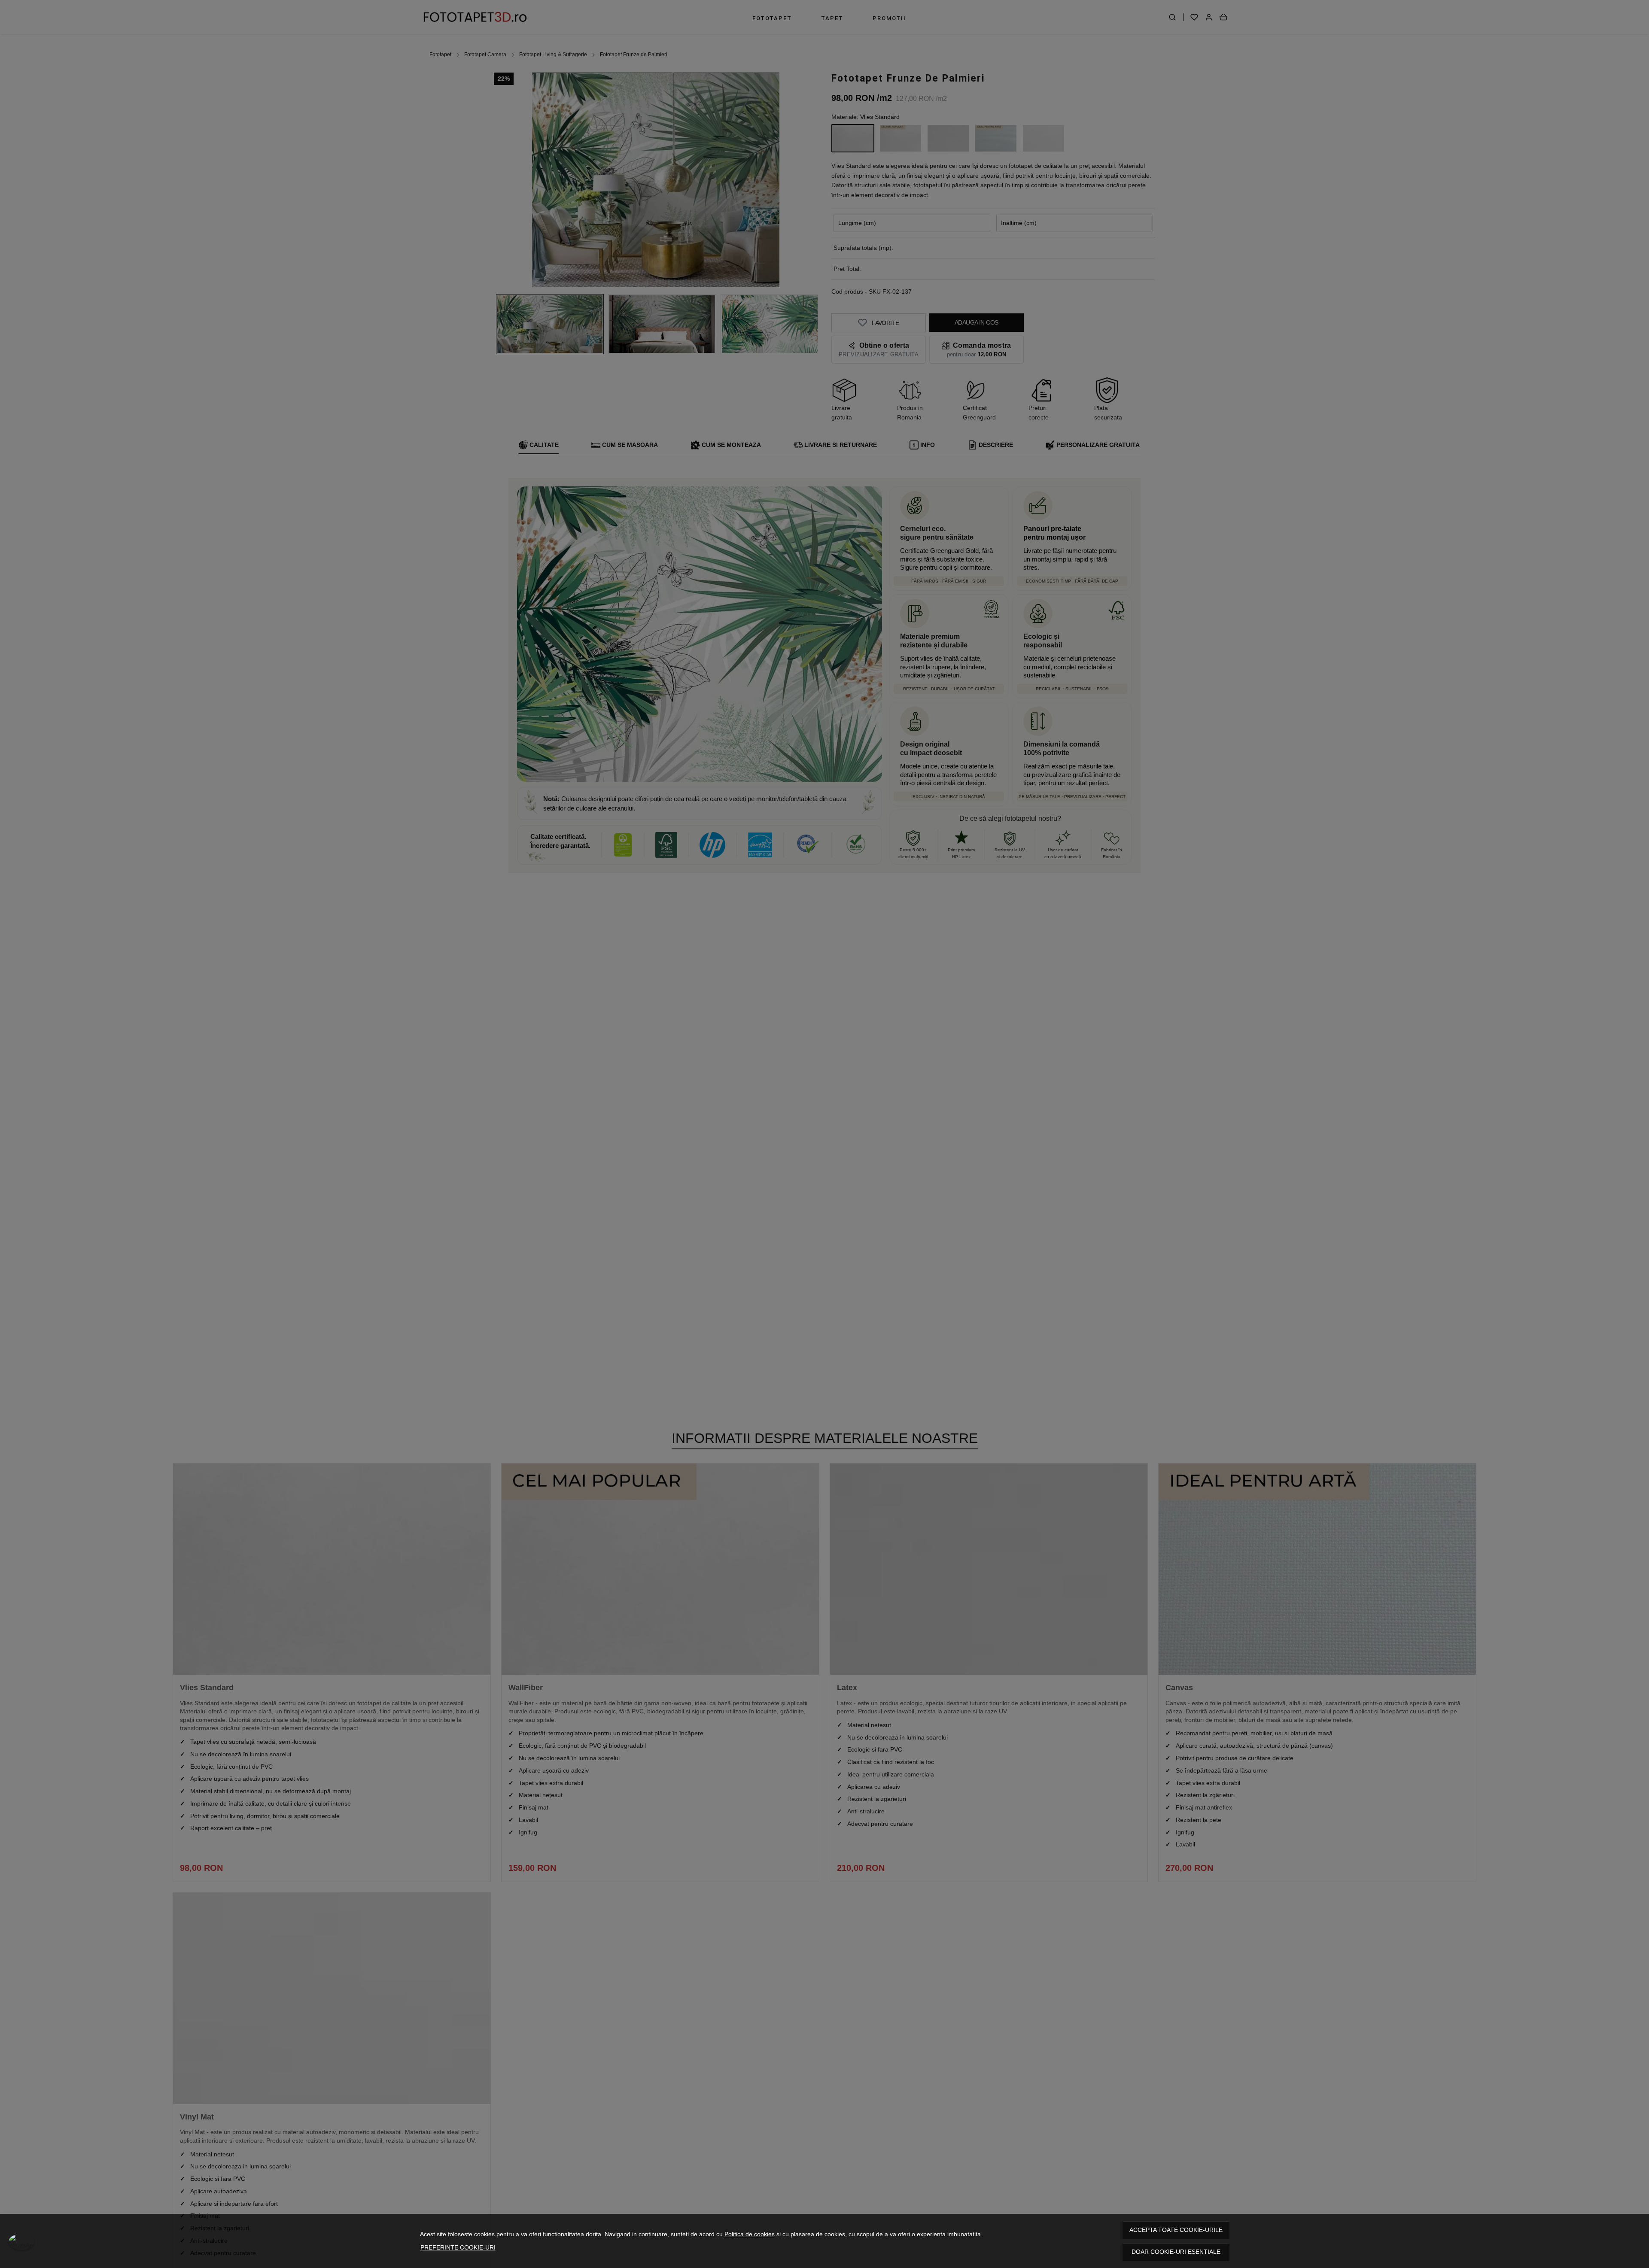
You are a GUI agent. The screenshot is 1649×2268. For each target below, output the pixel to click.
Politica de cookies (750, 2234)
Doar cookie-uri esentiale (1176, 2252)
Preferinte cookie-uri (458, 2247)
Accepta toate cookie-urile (1176, 2230)
